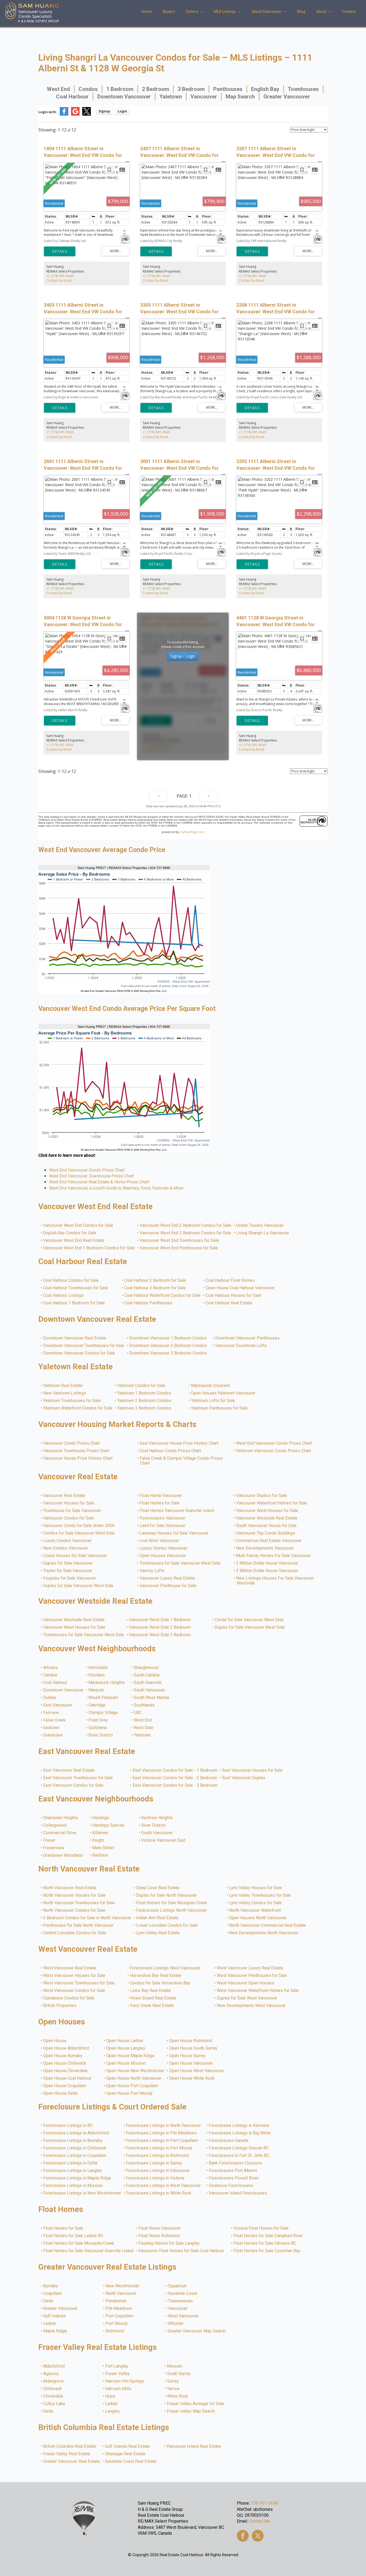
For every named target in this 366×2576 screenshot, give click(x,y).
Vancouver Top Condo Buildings (266, 1533)
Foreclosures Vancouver (163, 1518)
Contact (349, 12)
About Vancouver (267, 12)
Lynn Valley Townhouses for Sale (260, 1895)
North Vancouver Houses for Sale (75, 1895)
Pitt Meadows (119, 2309)
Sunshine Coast (183, 2294)
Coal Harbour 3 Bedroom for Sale (155, 1288)
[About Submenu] (331, 12)
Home (147, 12)
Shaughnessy (147, 1668)
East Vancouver (58, 1705)
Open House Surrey (188, 2056)
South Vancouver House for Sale (267, 1526)
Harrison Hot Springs (125, 2381)
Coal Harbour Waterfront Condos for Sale (163, 1296)
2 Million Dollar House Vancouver (267, 1563)
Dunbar (50, 1698)
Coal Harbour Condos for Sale (71, 1280)
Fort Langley (117, 2366)
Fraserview (54, 1848)
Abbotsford (54, 2366)
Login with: (48, 112)
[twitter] (258, 2536)
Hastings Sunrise (109, 1825)
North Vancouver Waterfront (255, 1910)
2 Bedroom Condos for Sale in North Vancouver (87, 1918)
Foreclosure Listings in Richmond (158, 2156)
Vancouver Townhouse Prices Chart (76, 1451)
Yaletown (171, 97)
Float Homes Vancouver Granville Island (177, 1511)
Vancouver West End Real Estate (74, 1241)
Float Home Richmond (159, 2236)
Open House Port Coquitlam (132, 2086)
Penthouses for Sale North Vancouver (79, 1925)
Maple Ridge (55, 2331)
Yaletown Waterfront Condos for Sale (78, 1408)
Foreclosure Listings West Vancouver (165, 1968)
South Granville (148, 1683)
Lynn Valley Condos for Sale (256, 1903)
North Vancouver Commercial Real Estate (268, 1925)
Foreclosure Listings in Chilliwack (75, 2148)
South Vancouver (150, 1690)
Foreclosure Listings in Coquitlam (75, 2156)
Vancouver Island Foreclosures (238, 2193)
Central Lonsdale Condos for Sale (75, 1933)
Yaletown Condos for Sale (141, 1386)
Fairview (51, 1713)
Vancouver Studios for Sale (262, 1496)
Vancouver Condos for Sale (69, 1518)
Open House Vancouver (191, 2063)
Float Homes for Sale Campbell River (268, 2236)
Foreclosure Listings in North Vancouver (164, 2126)
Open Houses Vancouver (163, 1556)
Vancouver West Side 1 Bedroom (160, 1620)
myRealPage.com (192, 832)
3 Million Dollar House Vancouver (267, 1571)
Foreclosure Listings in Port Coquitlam (162, 2141)
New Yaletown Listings (65, 1393)
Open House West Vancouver (197, 2071)
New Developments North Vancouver (264, 1933)
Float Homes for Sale (160, 1503)
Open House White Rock (192, 2078)
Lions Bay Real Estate (151, 1991)
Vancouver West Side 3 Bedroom (160, 1635)
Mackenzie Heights (107, 1683)
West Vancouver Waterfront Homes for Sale (258, 1991)
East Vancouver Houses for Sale (253, 1770)
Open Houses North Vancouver (258, 1918)
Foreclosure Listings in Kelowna (239, 2126)
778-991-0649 (264, 2503)
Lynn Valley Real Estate (158, 1933)
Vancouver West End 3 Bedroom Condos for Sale (186, 1233)
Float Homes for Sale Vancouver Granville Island (89, 2251)
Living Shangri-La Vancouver (263, 1233)
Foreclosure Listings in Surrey (154, 2163)
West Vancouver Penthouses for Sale (252, 1976)
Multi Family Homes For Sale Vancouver (274, 1556)
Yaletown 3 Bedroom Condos (144, 1408)
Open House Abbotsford (66, 2048)
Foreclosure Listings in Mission (73, 2186)
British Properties (60, 2006)
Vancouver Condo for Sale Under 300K (79, 1526)
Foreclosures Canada (229, 2141)
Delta (48, 2301)
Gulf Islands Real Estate (128, 2446)
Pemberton (116, 2301)
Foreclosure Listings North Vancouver (172, 1910)
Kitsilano (97, 1675)
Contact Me (260, 2521)
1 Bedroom (120, 89)
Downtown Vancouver (124, 97)
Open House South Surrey (193, 2048)
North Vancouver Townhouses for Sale (79, 1903)
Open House (55, 2041)
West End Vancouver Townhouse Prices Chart (91, 1176)
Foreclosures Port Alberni (233, 2171)
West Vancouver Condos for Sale (74, 1991)
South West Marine (152, 1698)
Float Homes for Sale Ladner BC (74, 2236)
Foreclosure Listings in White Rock (159, 2193)
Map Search (240, 97)
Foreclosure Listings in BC (68, 2126)
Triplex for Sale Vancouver (68, 1571)
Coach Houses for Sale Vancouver (75, 1556)
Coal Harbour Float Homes (230, 1280)
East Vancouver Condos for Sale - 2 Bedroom (175, 1778)
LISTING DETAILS (60, 251)
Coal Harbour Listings (64, 1296)
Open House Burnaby (63, 2056)
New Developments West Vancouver (251, 2006)
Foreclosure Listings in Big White (240, 2133)
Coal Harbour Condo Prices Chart (171, 1451)
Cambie (51, 1675)
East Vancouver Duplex (244, 1778)
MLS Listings (225, 12)
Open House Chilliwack (65, 2063)
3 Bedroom (191, 89)
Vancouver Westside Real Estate (267, 1518)
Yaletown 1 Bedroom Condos (144, 1393)
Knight (98, 1840)
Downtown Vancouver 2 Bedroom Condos (168, 1346)
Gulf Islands (55, 2316)
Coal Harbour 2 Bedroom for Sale (155, 1280)
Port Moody (117, 2324)
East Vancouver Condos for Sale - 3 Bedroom (175, 1785)
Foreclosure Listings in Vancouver (158, 2171)
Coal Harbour (72, 97)
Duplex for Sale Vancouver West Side (79, 1586)
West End (58, 89)
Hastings (101, 1818)
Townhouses (303, 89)
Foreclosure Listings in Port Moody (159, 2148)
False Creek (55, 1720)
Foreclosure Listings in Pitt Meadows (162, 2133)
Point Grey (98, 1720)
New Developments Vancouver (265, 1548)
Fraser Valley (118, 2374)
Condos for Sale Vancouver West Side (79, 1533)
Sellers (192, 12)
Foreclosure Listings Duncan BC (239, 2148)
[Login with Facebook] (64, 114)
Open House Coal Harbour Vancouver (240, 1288)
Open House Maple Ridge (130, 2056)
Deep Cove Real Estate (158, 1888)
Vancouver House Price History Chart (78, 1458)
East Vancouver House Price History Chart (179, 1443)
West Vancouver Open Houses (246, 1983)
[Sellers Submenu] (203, 12)
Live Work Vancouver (160, 1541)
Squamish (178, 2286)
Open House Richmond (191, 2041)
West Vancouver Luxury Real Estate (250, 1968)
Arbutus (51, 1668)
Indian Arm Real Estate (158, 1918)
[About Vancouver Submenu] (287, 12)
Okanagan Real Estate (125, 2454)
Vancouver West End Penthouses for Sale (179, 1248)
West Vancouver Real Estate (70, 1968)
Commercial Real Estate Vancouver (269, 1541)
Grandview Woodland (63, 1855)
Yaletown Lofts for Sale (213, 1401)
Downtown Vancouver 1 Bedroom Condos (168, 1338)
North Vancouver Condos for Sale (74, 1910)
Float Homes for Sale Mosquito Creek (172, 1903)
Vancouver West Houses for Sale (267, 1511)
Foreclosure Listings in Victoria (155, 2178)
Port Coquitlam (120, 2316)
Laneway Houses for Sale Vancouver (174, 1533)
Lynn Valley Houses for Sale (256, 1888)
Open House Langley (126, 2048)
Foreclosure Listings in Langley (73, 2171)
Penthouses (228, 89)
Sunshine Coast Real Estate (131, 2461)
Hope (110, 2396)
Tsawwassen (181, 2301)
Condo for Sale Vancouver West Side (249, 1620)
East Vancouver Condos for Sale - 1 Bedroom (175, 1770)
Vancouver (204, 97)
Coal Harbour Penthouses (149, 1303)
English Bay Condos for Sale (70, 1233)
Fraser (49, 1840)
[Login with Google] (75, 114)
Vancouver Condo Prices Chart (72, 1443)
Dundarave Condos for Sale (69, 1998)
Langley (113, 2411)
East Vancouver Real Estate (69, 1770)
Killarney (100, 1833)
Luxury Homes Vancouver (164, 1548)
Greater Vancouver (287, 97)
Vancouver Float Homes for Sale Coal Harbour (181, 2251)
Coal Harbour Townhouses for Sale (76, 1288)
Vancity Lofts (152, 1571)
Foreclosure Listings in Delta (70, 2163)
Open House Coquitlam (65, 2086)
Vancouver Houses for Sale (69, 1503)
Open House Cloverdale (66, 2071)
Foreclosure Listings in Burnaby (73, 2141)
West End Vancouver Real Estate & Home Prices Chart (99, 1182)
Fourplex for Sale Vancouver (70, 1578)
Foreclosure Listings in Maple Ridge (77, 2178)
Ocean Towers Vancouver (260, 1225)
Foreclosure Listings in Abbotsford (76, 2133)
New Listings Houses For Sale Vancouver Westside (275, 1581)
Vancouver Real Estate (64, 1496)
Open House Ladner (125, 2041)
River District (101, 1735)
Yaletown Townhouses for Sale (72, 1401)
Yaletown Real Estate (63, 1386)
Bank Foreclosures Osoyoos (236, 2163)
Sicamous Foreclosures (231, 2186)
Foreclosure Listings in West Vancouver (164, 2186)
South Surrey (179, 2374)
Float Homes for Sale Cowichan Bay (267, 2251)
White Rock (178, 2396)
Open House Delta (61, 2093)
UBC (138, 1713)
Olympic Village (103, 1713)
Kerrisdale (98, 1668)
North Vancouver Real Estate (70, 1888)
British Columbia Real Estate (70, 2446)
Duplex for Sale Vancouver (68, 1563)
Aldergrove (54, 2381)
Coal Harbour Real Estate (229, 1303)
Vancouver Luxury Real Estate (168, 1578)
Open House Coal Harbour (68, 2078)
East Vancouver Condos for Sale (74, 1785)
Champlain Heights (61, 1818)
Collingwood (55, 1825)
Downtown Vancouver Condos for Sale (79, 1353)
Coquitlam (53, 2294)
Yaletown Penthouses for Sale (220, 1408)
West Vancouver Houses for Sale (74, 1976)
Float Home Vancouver (161, 1496)
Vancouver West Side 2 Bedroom (160, 1627)
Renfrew (100, 1855)
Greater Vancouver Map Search (197, 2331)
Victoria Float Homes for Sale (261, 2228)
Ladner (50, 2324)
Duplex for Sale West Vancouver (247, 1998)
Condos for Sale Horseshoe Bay (160, 1983)
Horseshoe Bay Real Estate (156, 1976)
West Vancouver (184, 2316)
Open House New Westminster (135, 2071)
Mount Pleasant (103, 1698)
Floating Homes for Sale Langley (169, 2243)
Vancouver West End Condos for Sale (78, 1225)
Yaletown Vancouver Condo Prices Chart (274, 1451)
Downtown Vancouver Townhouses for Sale (84, 1346)
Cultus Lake (54, 2404)
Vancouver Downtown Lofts (241, 1346)
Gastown (52, 1728)
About (321, 12)
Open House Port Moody (130, 2093)
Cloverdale (53, 2396)
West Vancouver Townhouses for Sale (79, 1983)
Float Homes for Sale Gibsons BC (265, 2243)
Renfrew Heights (157, 1818)
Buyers (169, 12)
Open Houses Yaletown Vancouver (223, 1393)
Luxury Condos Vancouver (68, 1541)
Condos (88, 89)
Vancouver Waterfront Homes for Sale (272, 1503)
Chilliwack (53, 2389)
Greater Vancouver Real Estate (72, 2461)
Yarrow (173, 2389)
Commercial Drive (60, 1833)
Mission (175, 2366)
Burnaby (51, 2286)
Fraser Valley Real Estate (67, 2454)
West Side (144, 1728)
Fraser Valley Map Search (191, 2411)
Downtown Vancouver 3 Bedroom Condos (168, 1353)
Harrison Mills (118, 2389)
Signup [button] (104, 111)
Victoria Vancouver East (164, 1840)
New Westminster (123, 2286)
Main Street (103, 1848)
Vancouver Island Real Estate (194, 2446)
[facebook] (243, 2536)
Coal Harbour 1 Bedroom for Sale (74, 1303)
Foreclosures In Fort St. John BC (239, 2156)
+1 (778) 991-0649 (60, 276)
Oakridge (97, 1705)
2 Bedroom (156, 89)
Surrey (173, 2381)
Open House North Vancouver (134, 2078)
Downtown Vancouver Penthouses (248, 1338)
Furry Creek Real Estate (152, 2006)
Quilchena (98, 1728)
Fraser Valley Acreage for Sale (196, 2404)
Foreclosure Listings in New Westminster (82, 2193)
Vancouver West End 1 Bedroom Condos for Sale (89, 1248)
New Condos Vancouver (66, 1548)
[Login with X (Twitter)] (87, 114)
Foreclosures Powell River (234, 2178)
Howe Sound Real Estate (153, 1998)
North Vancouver (121, 2294)
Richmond (115, 2331)
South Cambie (147, 1675)
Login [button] (122, 111)
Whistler (176, 2324)
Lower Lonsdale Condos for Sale (167, 1925)
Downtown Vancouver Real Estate (75, 1338)
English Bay (265, 89)
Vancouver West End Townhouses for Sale (180, 1241)
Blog (301, 12)
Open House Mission (126, 2063)
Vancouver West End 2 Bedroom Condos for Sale (186, 1225)
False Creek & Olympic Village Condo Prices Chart (181, 1461)
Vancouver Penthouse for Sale (168, 1586)
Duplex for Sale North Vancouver (167, 1895)
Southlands (144, 1705)
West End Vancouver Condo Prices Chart (87, 1170)
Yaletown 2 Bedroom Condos (144, 1401)
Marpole (96, 1690)
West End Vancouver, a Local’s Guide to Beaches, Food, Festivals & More (116, 1188)
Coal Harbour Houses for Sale (234, 1296)
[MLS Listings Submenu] (241, 12)
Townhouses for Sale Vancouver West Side (180, 1563)
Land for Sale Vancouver (163, 1526)
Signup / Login (183, 656)
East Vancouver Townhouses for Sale (78, 1778)
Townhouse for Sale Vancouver (72, 1511)
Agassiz (51, 2374)
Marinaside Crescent (211, 1386)
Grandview (53, 1735)
